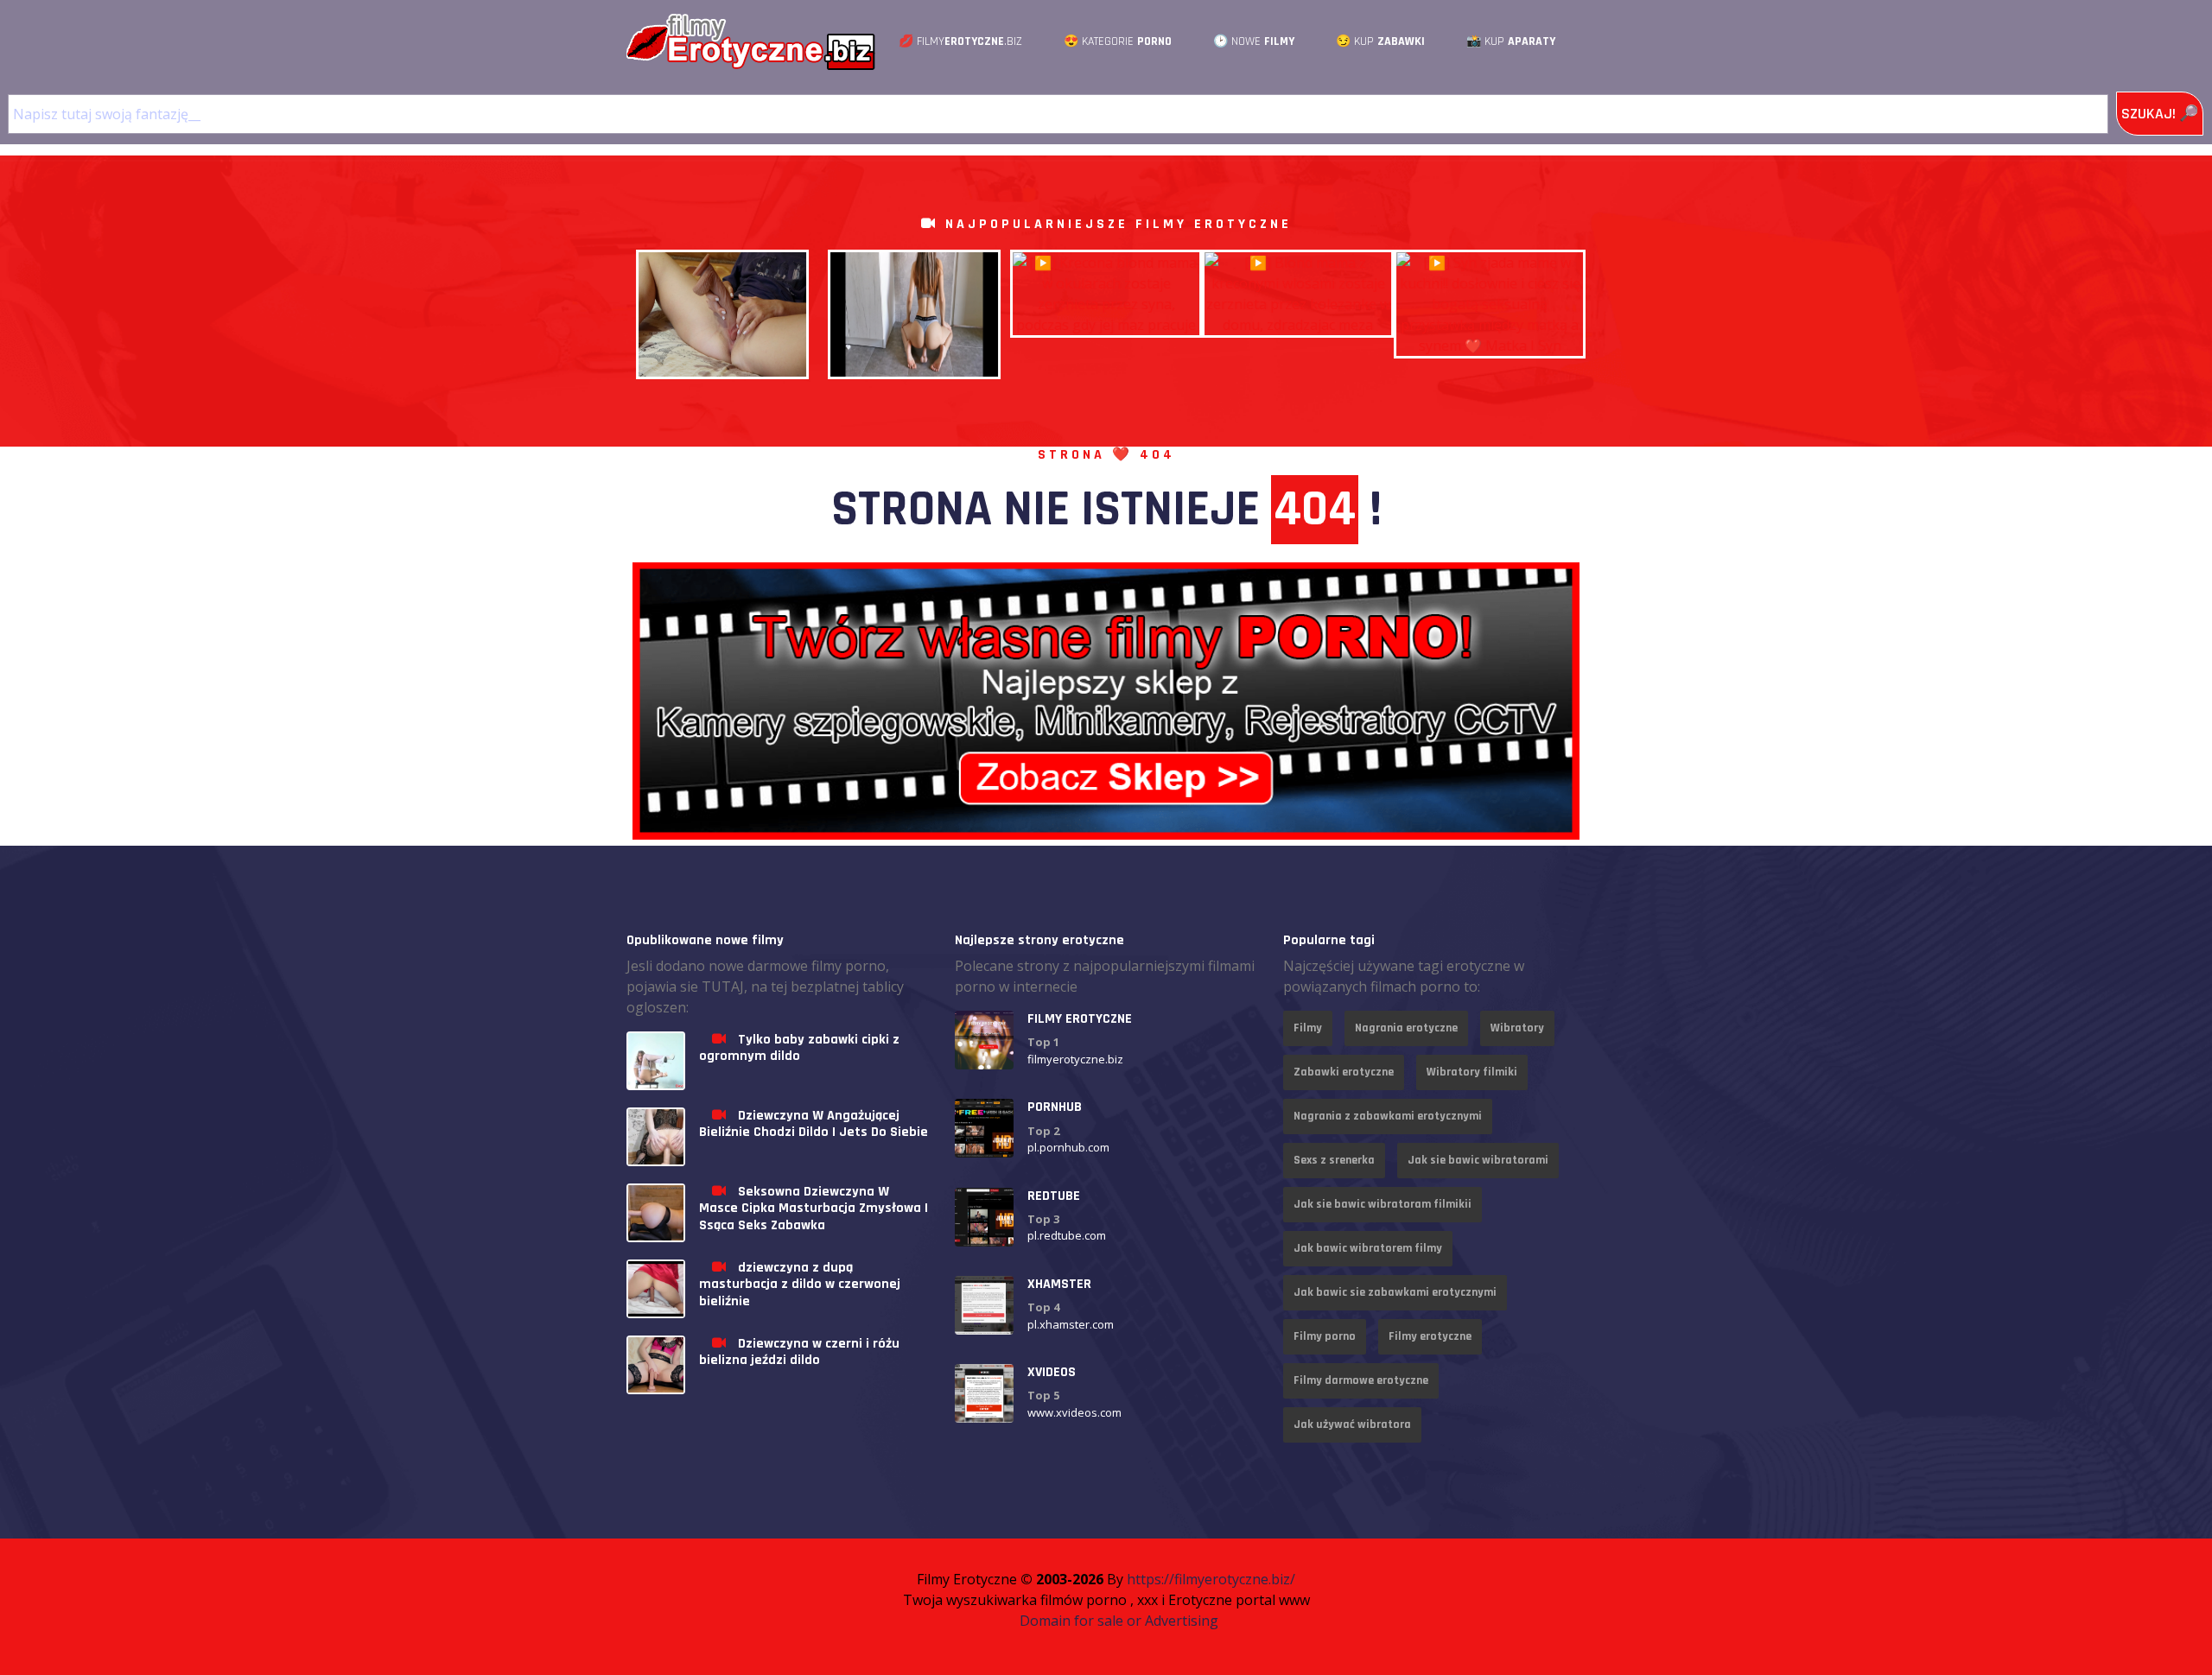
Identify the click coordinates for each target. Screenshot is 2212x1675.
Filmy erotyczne (1430, 1336)
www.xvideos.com (1074, 1412)
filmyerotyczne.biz (1075, 1059)
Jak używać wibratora (1352, 1424)
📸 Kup (1511, 41)
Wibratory (1517, 1028)
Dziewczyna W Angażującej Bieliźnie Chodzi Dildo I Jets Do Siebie (814, 1124)
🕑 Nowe (1254, 41)
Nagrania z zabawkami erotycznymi (1388, 1116)
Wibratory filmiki (1472, 1072)
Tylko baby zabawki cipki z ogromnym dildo (799, 1048)
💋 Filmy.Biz (960, 41)
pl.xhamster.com (1071, 1324)
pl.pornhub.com (1068, 1147)
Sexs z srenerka (1334, 1160)
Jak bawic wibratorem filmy (1368, 1248)
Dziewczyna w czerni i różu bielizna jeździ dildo (799, 1352)
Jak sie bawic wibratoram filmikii (1382, 1204)
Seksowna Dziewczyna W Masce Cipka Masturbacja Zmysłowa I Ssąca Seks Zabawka (814, 1208)
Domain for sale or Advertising (1119, 1621)
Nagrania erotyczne (1406, 1028)
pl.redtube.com (1067, 1235)
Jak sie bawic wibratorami (1478, 1160)
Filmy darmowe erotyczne (1361, 1380)
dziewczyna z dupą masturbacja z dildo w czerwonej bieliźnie (800, 1284)
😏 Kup (1380, 41)
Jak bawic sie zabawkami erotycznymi (1395, 1292)
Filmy (1308, 1028)
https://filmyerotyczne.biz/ (1211, 1579)
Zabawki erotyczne (1344, 1072)
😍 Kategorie (1118, 41)
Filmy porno (1325, 1336)
